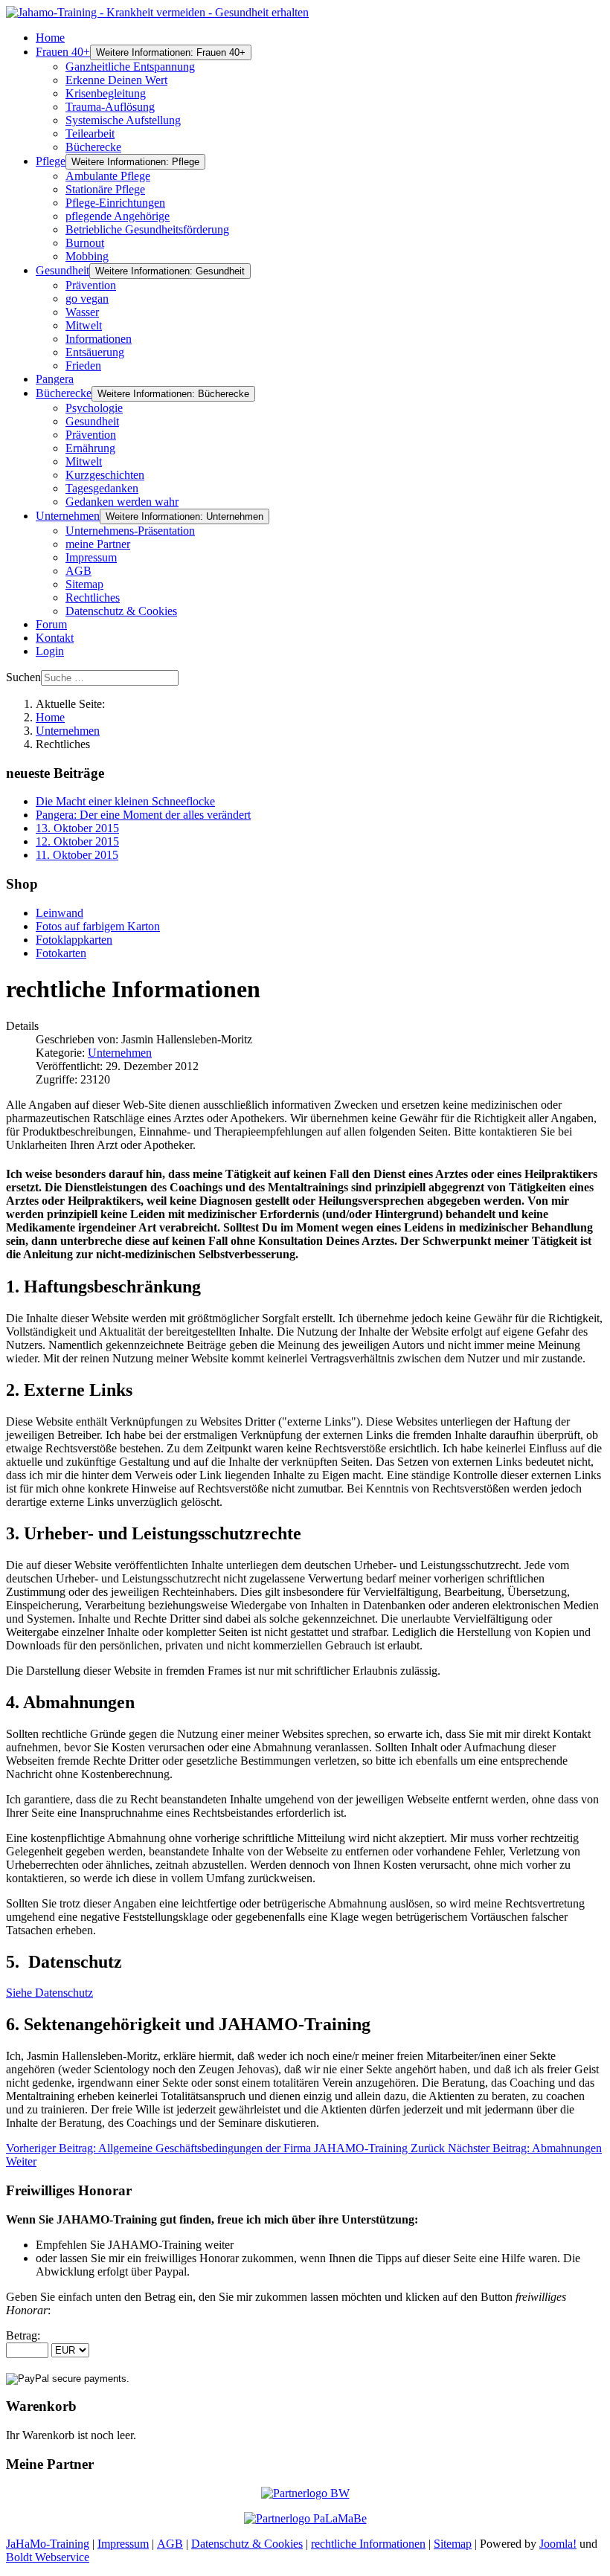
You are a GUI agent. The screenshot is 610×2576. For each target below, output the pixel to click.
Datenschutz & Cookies (121, 611)
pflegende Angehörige (118, 216)
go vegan (87, 299)
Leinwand (60, 913)
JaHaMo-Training (48, 2544)
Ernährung (90, 448)
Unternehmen (68, 516)
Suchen (23, 677)
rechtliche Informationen (368, 2544)
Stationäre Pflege (105, 189)
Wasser (82, 312)
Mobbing (87, 256)
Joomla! (558, 2544)
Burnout (85, 243)
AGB (78, 571)
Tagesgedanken (102, 488)
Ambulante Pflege (108, 176)
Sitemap (84, 584)
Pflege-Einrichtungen (115, 203)
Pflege (51, 161)
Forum (51, 624)
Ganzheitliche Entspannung (130, 67)
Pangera (55, 379)
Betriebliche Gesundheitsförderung (147, 229)
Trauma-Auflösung (110, 107)
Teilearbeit (90, 133)
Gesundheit (62, 270)
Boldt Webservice (48, 2557)
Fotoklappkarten (74, 940)
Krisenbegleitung (106, 93)
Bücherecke (93, 147)
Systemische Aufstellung (123, 120)
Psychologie (94, 408)
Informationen (99, 339)
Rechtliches (93, 598)
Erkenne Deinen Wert (116, 80)
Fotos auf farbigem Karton (98, 926)
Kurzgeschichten (105, 475)
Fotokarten (61, 953)
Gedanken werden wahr (122, 502)
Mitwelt (84, 325)
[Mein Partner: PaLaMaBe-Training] (305, 2518)
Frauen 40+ (63, 52)
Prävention (91, 285)
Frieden (83, 366)
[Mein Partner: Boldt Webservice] (305, 2493)
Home (50, 38)
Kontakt (55, 638)
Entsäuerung (95, 352)
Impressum (91, 557)
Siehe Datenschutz (49, 1993)
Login (50, 651)
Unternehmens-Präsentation (130, 531)
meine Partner (98, 544)
